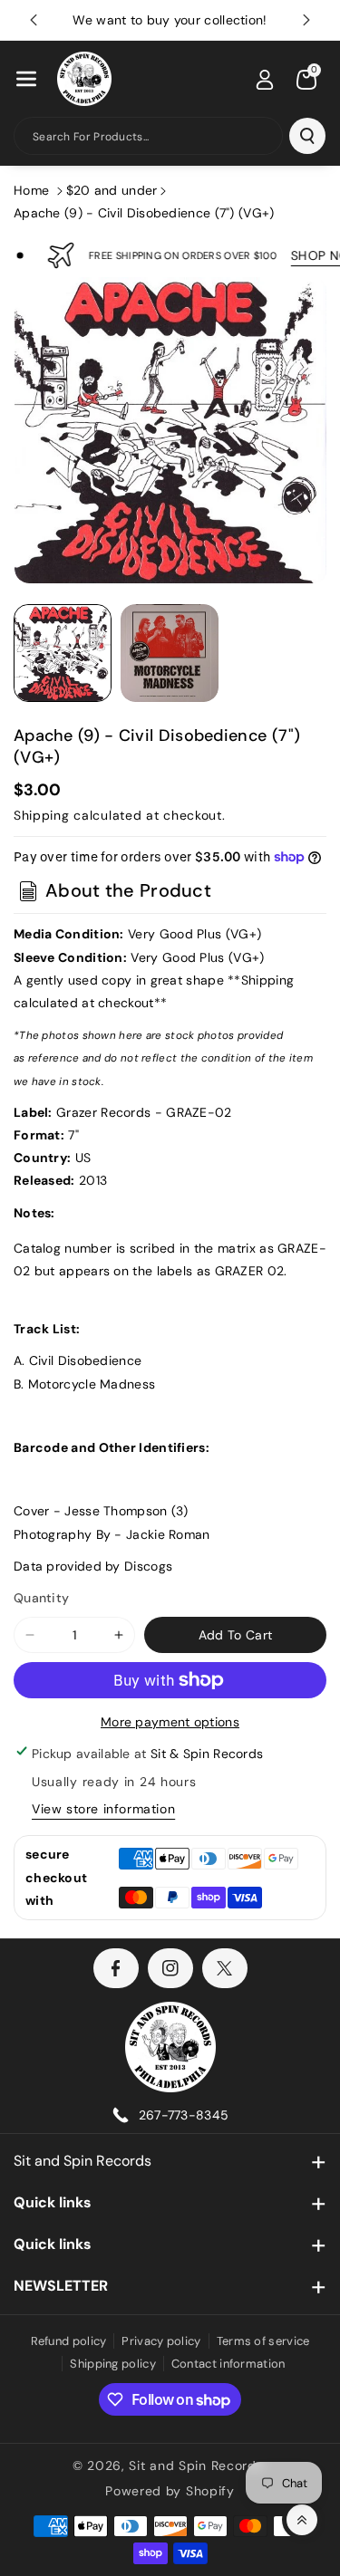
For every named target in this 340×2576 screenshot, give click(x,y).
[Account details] (265, 80)
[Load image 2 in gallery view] (170, 653)
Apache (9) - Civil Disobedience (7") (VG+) (144, 213)
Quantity (41, 1598)
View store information (103, 1809)
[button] (26, 79)
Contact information (228, 2364)
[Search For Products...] (307, 136)
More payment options (170, 1722)
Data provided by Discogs (93, 1566)
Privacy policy (161, 2341)
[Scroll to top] (302, 2520)
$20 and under (112, 190)
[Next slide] (306, 20)
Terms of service (263, 2341)
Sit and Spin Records (83, 2161)
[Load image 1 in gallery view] (63, 653)
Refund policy (69, 2341)
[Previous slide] (34, 20)
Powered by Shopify (170, 2491)
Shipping (42, 815)
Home (31, 190)
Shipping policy (113, 2364)
